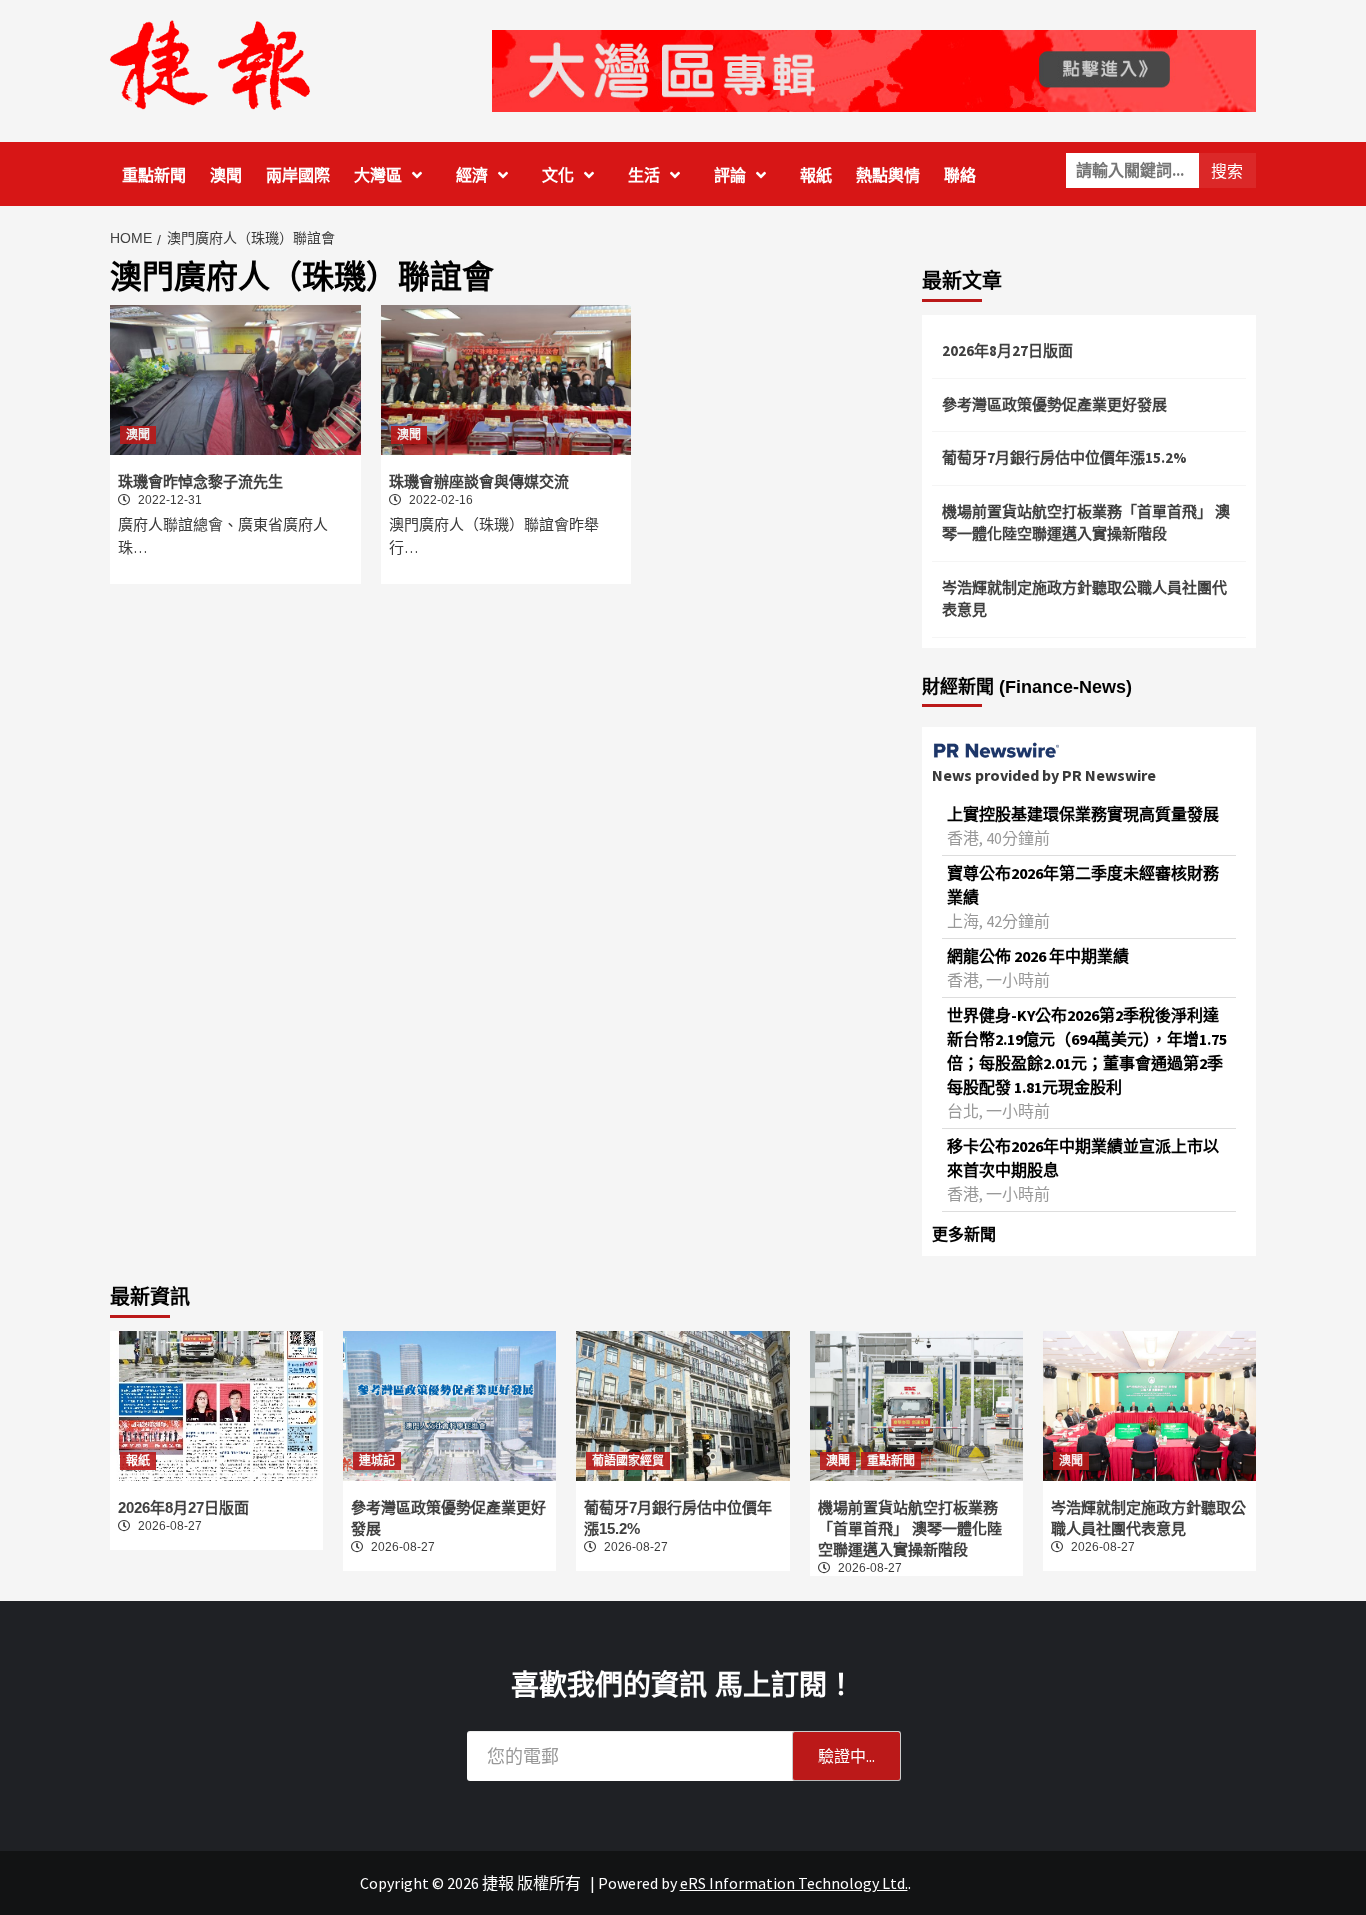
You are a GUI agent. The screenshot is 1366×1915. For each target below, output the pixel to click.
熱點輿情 (888, 175)
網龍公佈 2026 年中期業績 (1038, 956)
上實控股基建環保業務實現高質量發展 (1083, 814)
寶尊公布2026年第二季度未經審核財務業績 (1083, 885)
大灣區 (378, 175)
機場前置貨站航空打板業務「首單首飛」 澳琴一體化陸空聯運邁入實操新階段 (1086, 523)
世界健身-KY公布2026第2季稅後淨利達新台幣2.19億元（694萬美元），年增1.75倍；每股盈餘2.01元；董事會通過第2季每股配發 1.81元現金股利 (1087, 1051)
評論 (730, 175)
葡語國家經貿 (628, 1461)
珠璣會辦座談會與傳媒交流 (479, 481)
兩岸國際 (298, 175)
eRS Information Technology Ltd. (794, 1883)
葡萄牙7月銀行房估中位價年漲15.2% (1064, 457)
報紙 (816, 175)
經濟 (472, 175)
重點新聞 (154, 175)
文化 (558, 175)
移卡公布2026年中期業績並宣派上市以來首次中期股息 (1083, 1158)
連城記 (377, 1461)
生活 (644, 175)
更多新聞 (964, 1234)
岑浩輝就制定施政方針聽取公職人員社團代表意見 (1084, 599)
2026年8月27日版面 (1007, 350)
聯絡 (960, 175)
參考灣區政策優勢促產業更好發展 (1054, 404)
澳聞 (226, 175)
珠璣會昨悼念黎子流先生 (200, 481)
